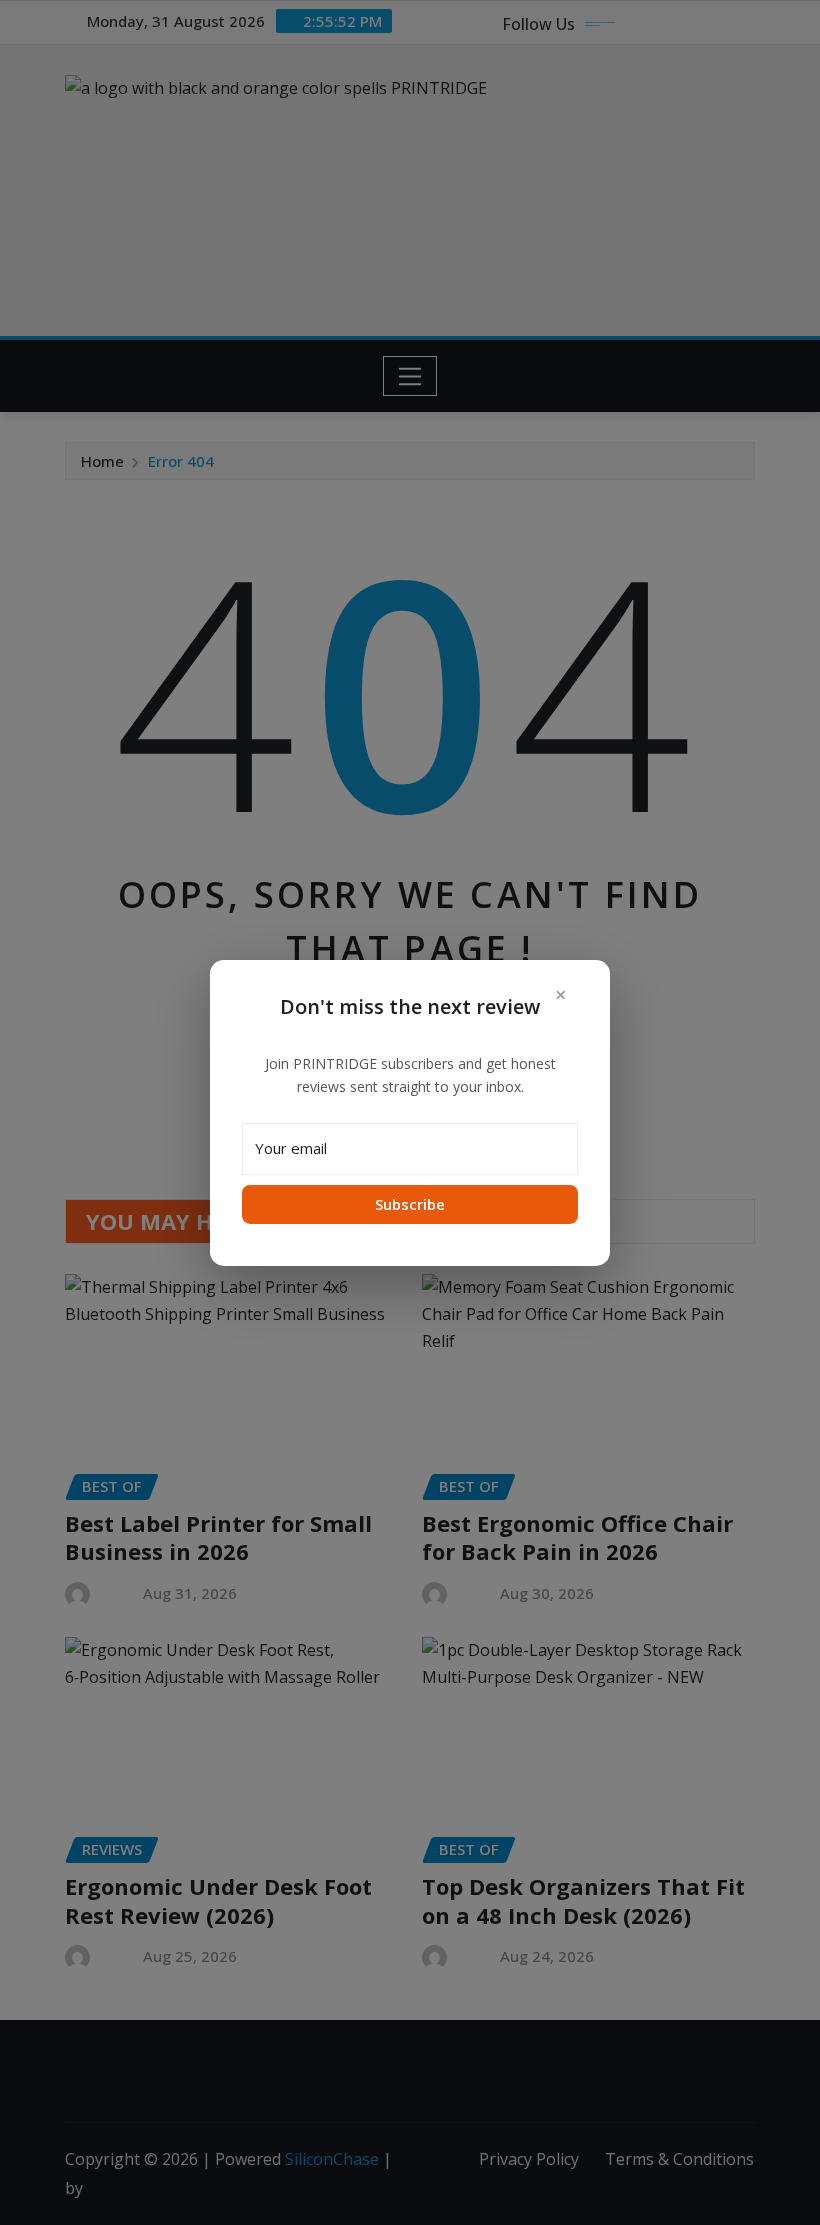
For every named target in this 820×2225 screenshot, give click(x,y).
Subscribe (410, 1204)
